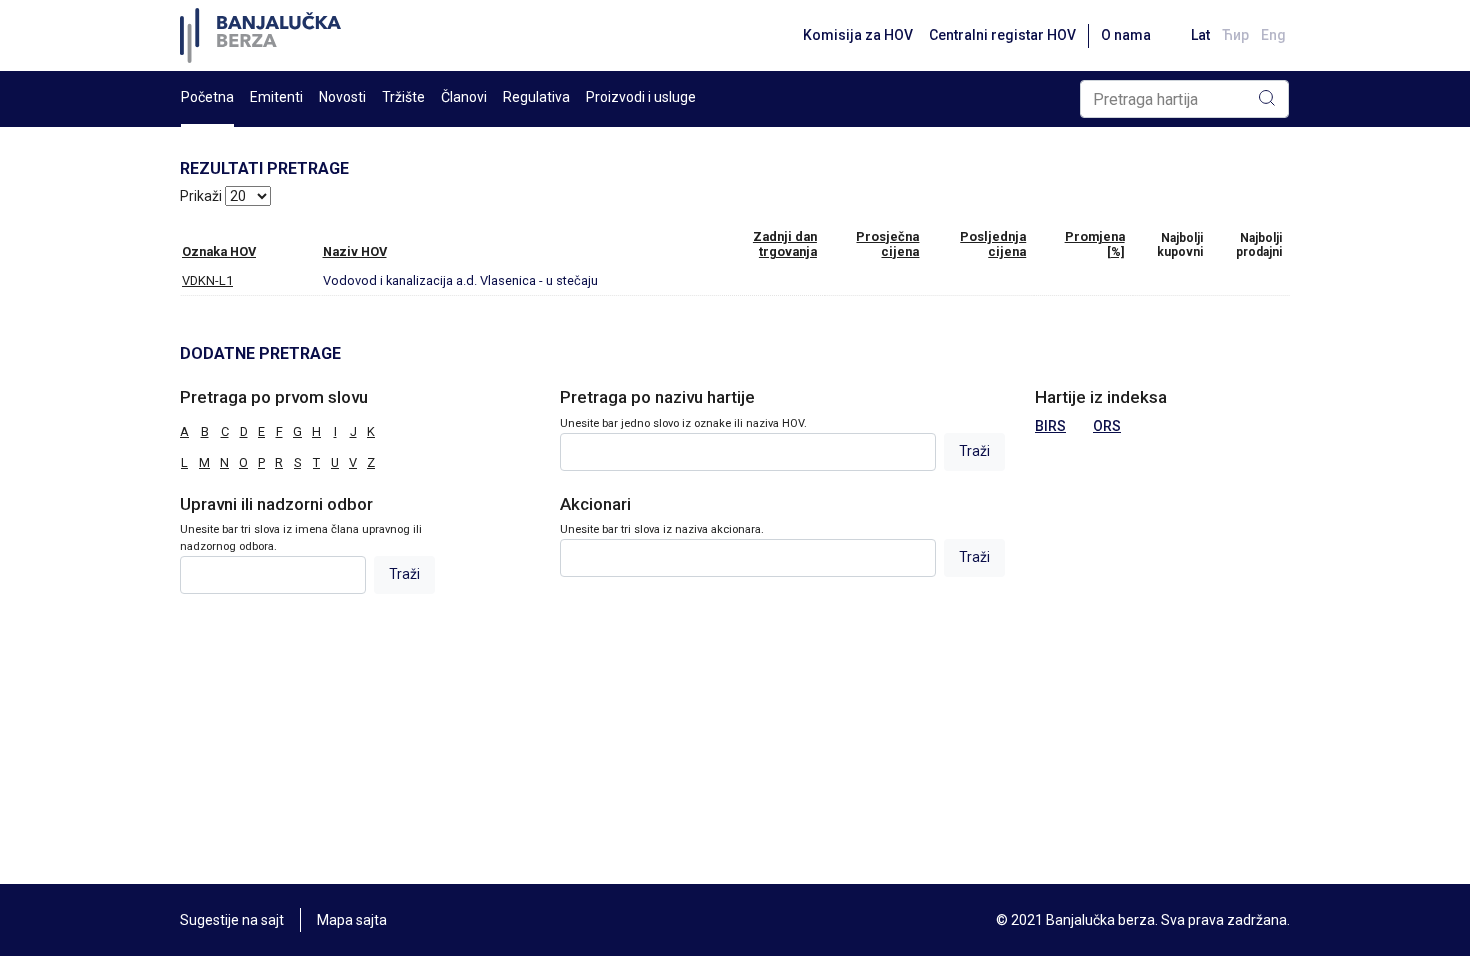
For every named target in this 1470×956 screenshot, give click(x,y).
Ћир (1235, 35)
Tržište (403, 97)
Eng (1273, 35)
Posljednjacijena (993, 244)
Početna (207, 97)
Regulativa (536, 97)
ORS (1107, 426)
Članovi (464, 97)
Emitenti (276, 97)
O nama (1126, 35)
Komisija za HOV (858, 35)
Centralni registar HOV (1002, 35)
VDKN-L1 (207, 280)
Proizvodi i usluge (641, 97)
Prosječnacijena (887, 244)
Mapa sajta (352, 920)
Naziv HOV (355, 251)
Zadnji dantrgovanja (785, 244)
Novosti (342, 97)
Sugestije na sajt (232, 920)
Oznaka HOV (219, 251)
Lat (1200, 35)
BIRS (1050, 426)
